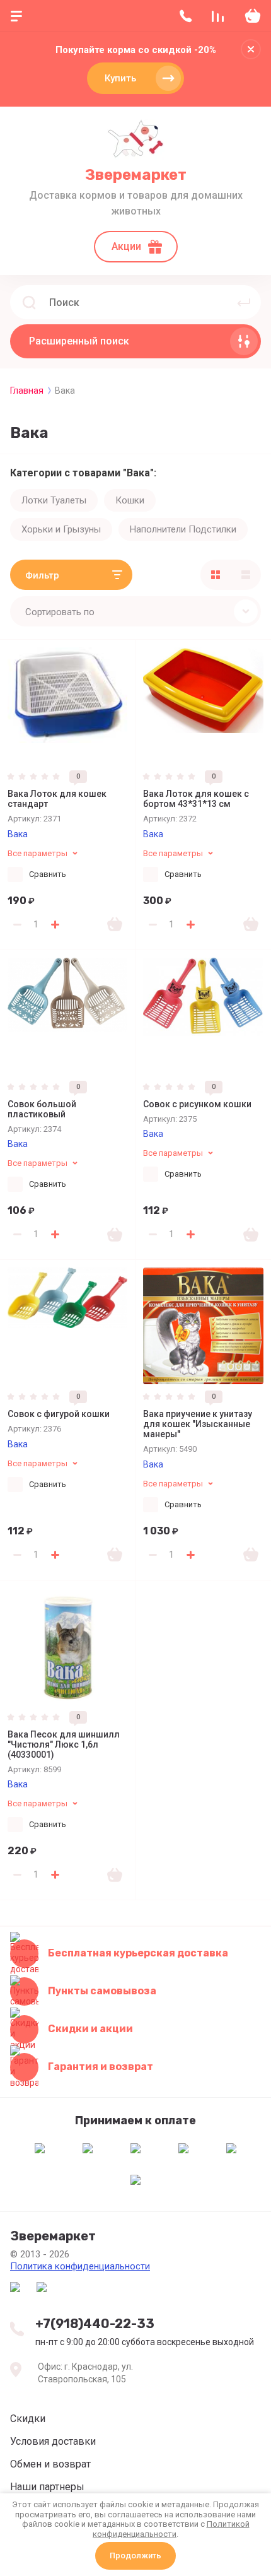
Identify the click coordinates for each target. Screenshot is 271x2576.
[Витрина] (216, 575)
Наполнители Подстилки (183, 529)
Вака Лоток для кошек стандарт (57, 799)
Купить (120, 78)
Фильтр (42, 575)
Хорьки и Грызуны (61, 529)
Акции (126, 246)
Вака (18, 834)
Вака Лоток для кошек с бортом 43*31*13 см (196, 799)
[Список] (246, 575)
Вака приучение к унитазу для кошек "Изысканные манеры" (198, 1424)
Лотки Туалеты (54, 500)
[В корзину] (115, 924)
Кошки (130, 500)
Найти (244, 302)
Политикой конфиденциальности (171, 2529)
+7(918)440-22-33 (95, 2324)
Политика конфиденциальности (80, 2266)
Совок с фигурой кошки (59, 1414)
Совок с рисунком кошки (197, 1104)
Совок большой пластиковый (42, 1109)
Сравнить (48, 874)
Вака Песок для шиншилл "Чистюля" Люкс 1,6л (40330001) (64, 1744)
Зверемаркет (136, 175)
